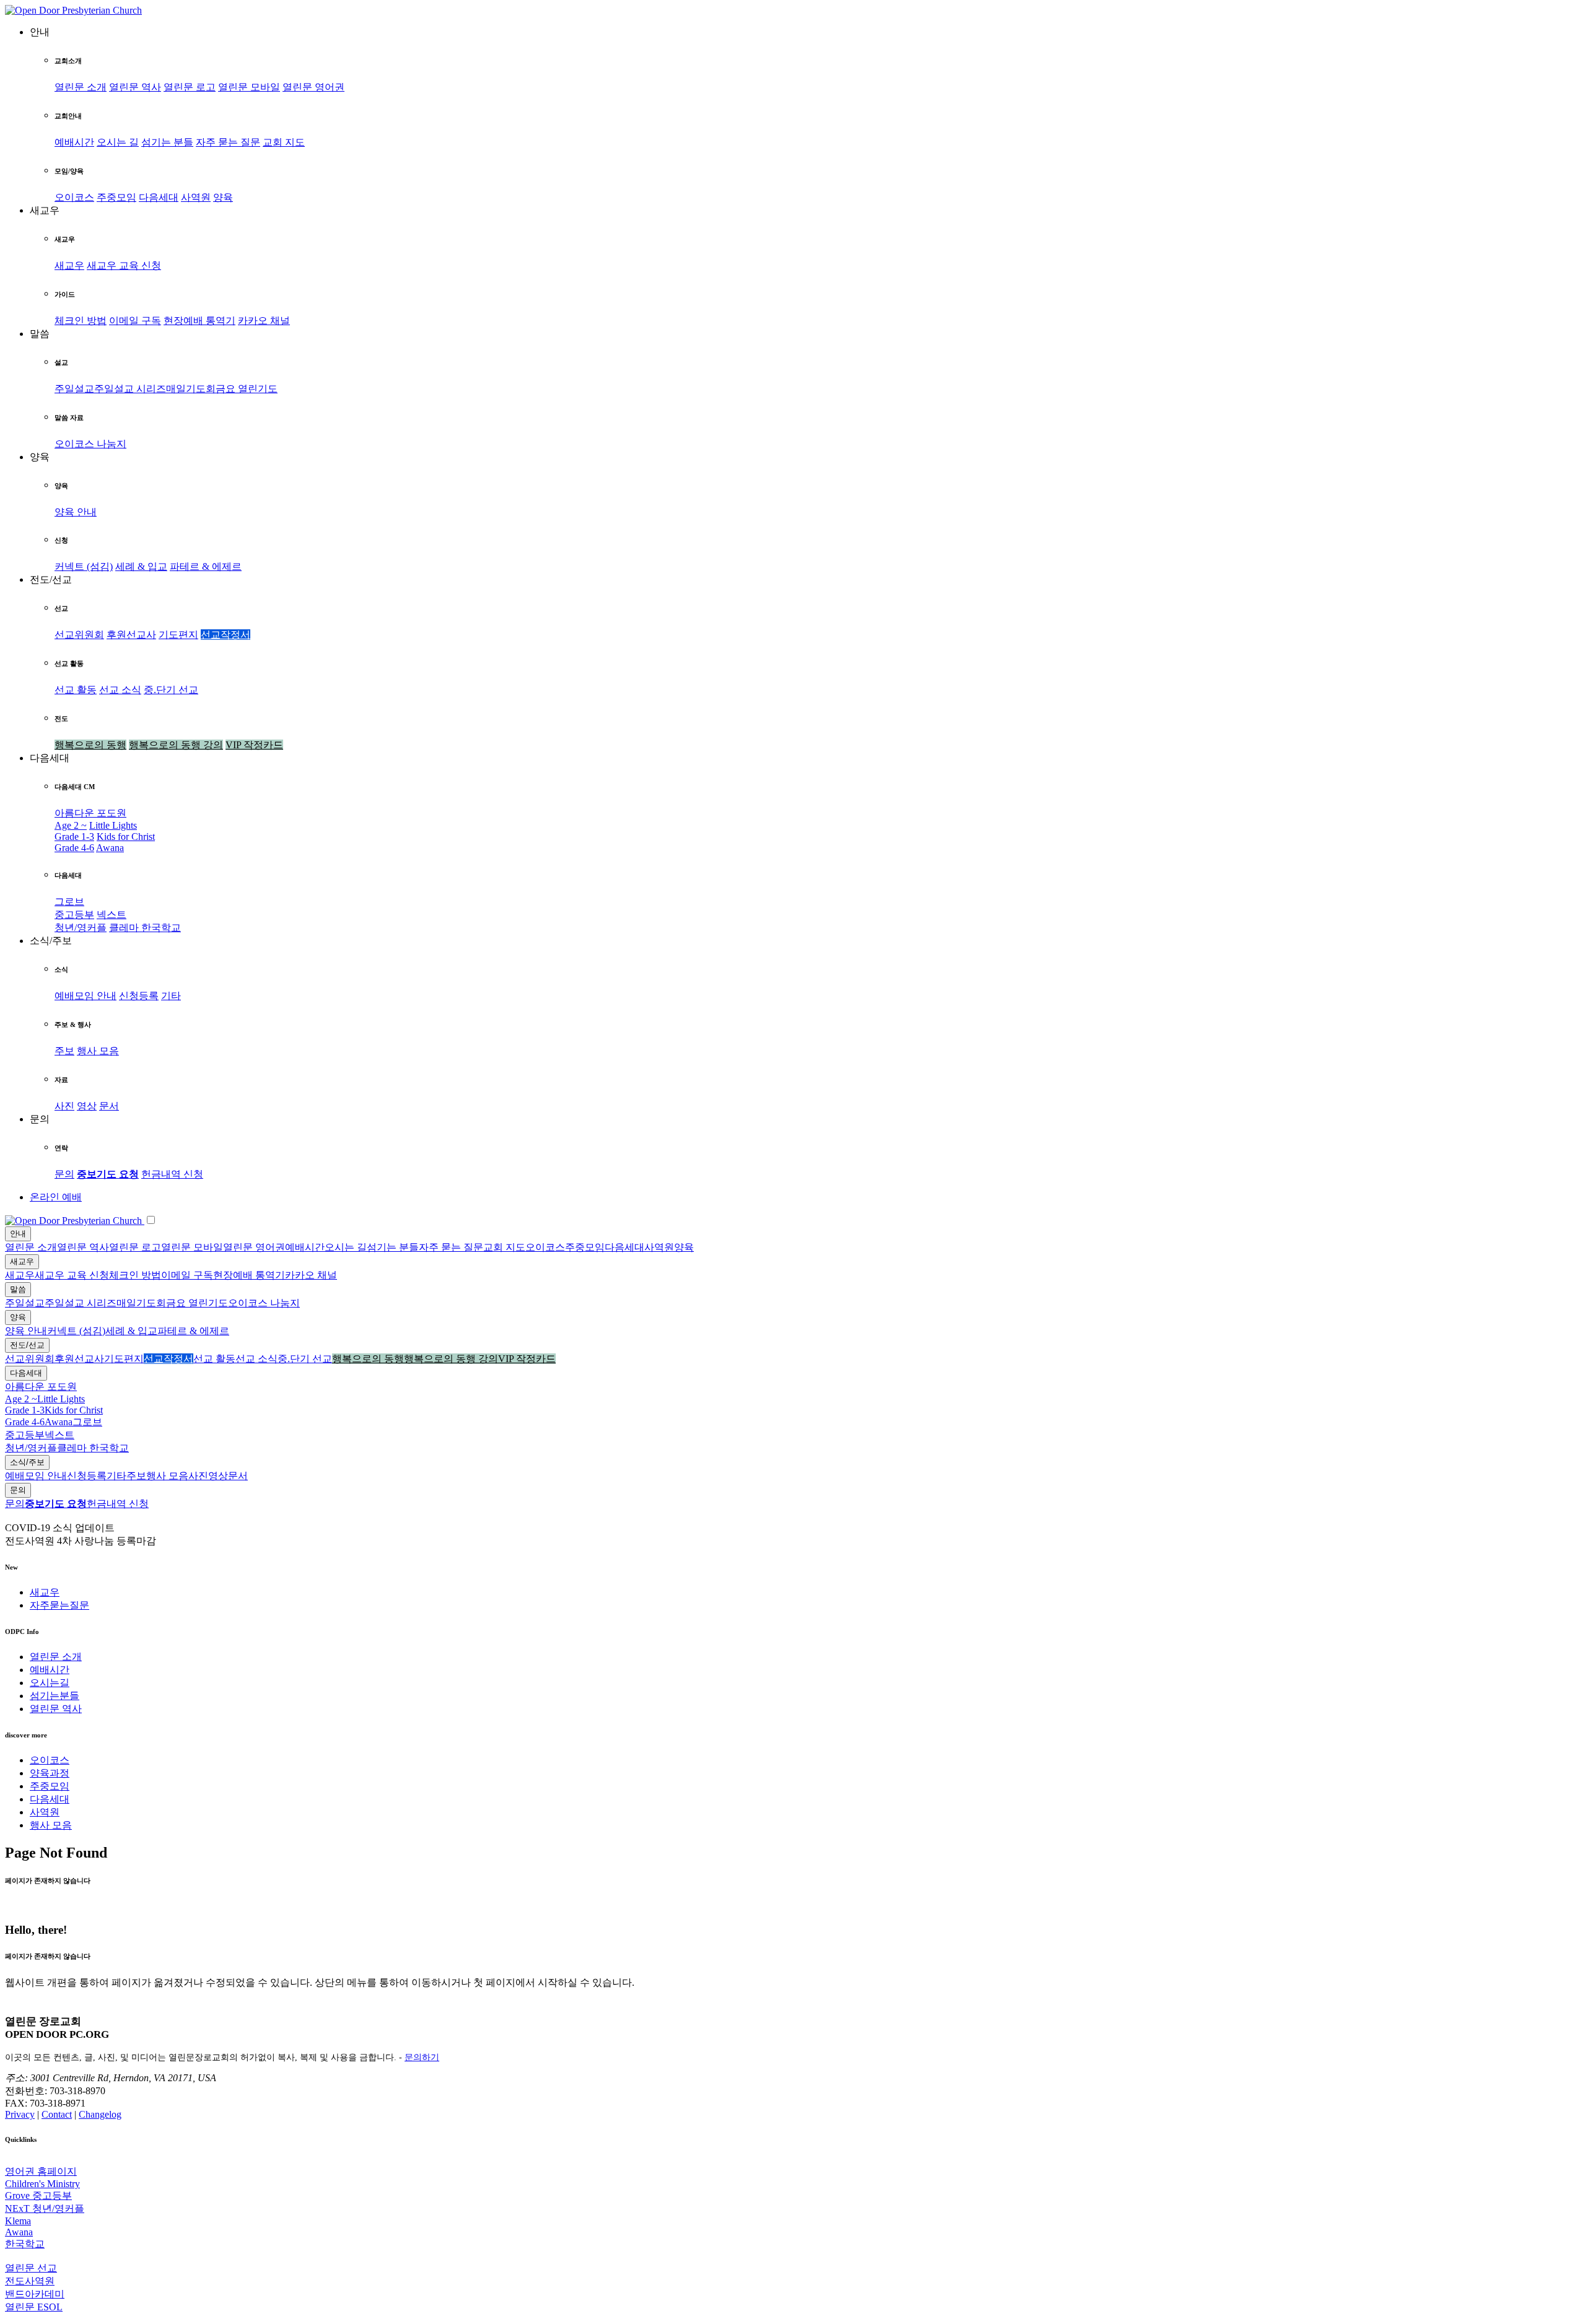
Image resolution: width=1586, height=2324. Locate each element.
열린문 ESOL (34, 2307)
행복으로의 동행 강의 (176, 745)
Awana (110, 848)
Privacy (20, 2114)
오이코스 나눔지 (90, 444)
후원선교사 (131, 635)
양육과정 (50, 1773)
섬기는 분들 (167, 142)
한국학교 (161, 928)
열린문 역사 (135, 87)
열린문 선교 (31, 2268)
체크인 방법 (81, 321)
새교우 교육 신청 (124, 265)
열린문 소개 (81, 87)
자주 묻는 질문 (228, 142)
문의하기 (422, 2057)
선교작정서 (226, 635)
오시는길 (50, 1683)
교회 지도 (284, 142)
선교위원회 (79, 635)
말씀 (18, 1289)
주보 (64, 1051)
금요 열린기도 (247, 389)
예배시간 (74, 142)
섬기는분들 (55, 1696)
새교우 (69, 265)
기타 (171, 996)
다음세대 (159, 197)
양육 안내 (76, 512)
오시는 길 (118, 142)
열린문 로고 (190, 87)
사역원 (196, 197)
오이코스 (74, 197)
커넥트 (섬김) (84, 566)
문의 (64, 1174)
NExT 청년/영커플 (45, 2208)
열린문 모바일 (249, 87)
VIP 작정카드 (254, 745)
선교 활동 (76, 690)
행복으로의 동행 (90, 745)
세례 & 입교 (141, 566)
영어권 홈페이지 (41, 2171)
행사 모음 (98, 1051)
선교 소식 (120, 690)
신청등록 (139, 996)
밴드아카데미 (35, 2294)
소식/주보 (27, 1462)
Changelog (100, 2114)
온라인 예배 (56, 1197)
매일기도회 (191, 389)
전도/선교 (27, 1345)
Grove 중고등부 (38, 2195)
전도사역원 (30, 2281)
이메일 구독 (135, 321)
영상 (87, 1106)
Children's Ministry (42, 2184)
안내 (18, 1234)
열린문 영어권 (313, 87)
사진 (64, 1106)
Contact (57, 2114)
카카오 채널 (264, 321)
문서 (109, 1106)
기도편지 (178, 635)
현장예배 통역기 (199, 321)
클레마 (125, 928)
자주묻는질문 (59, 1605)
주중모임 (116, 197)
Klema (18, 2221)
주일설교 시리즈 (130, 389)
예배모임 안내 (85, 996)
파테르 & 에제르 (206, 566)
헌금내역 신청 (172, 1174)
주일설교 (74, 389)
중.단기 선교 (171, 690)
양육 (223, 197)
